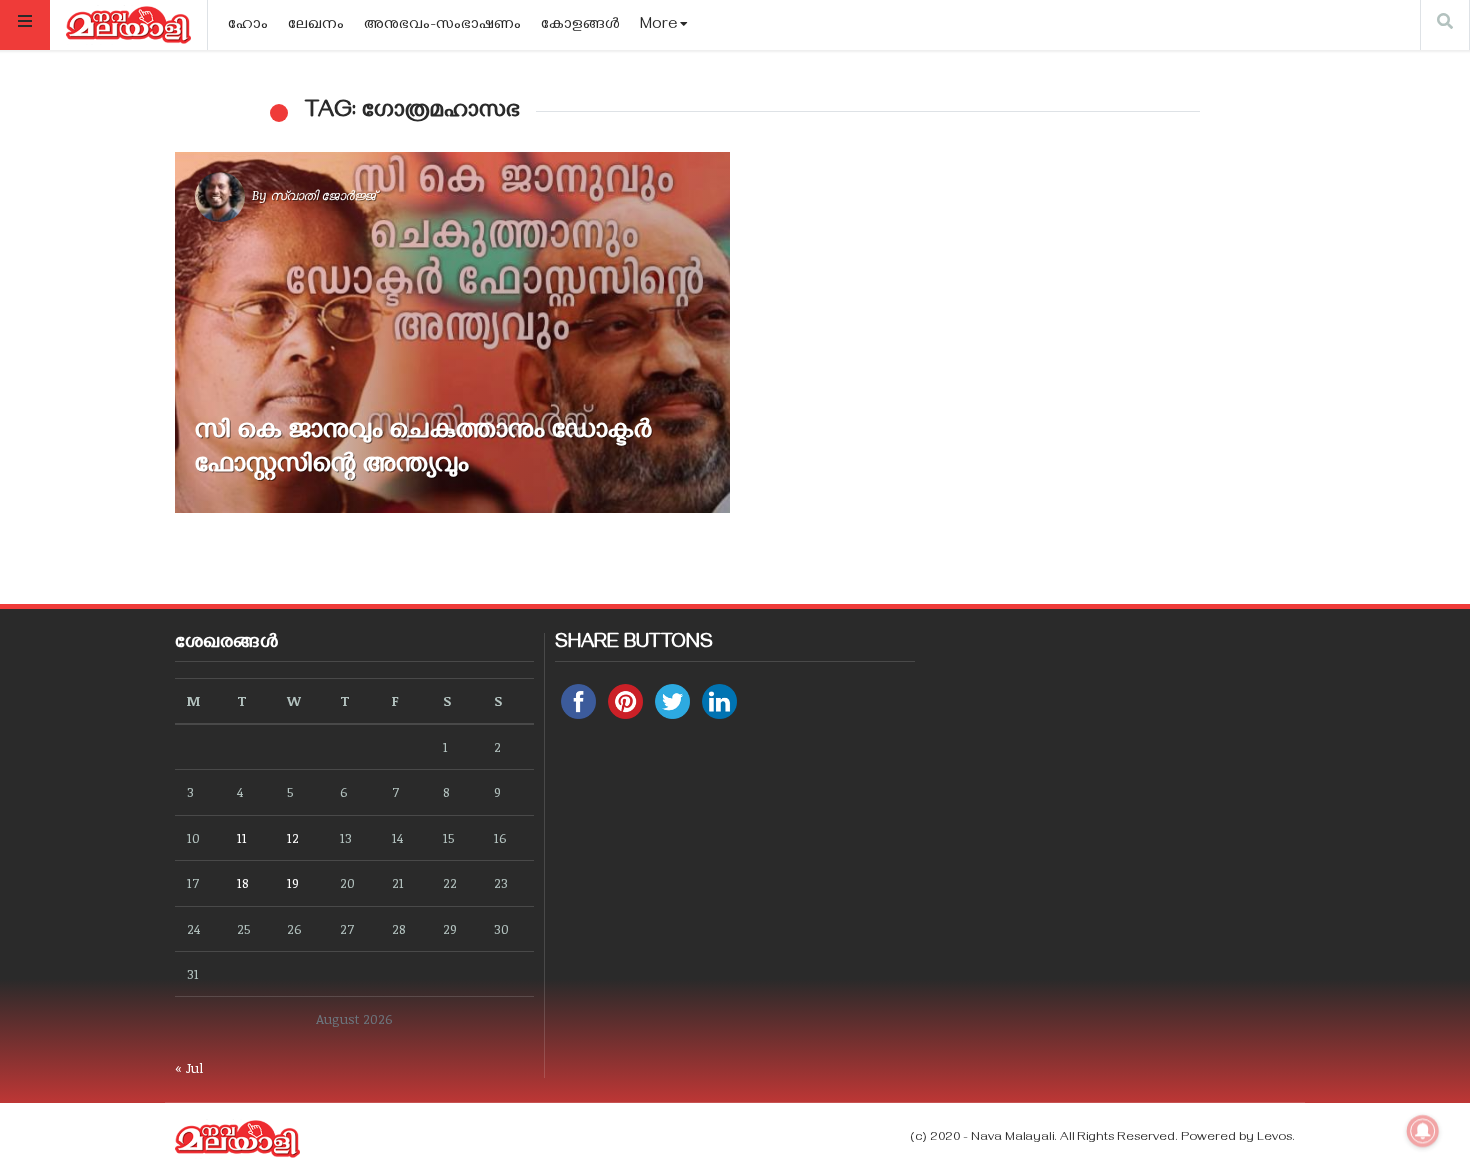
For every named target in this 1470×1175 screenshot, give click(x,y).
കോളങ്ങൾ (580, 26)
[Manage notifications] (1423, 1131)
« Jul (189, 1067)
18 (243, 882)
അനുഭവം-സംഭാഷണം (442, 26)
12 (293, 837)
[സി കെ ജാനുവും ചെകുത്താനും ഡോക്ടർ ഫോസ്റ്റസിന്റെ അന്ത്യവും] (452, 332)
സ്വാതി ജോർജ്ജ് (322, 195)
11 (242, 837)
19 (293, 882)
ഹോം (248, 26)
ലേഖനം (316, 26)
